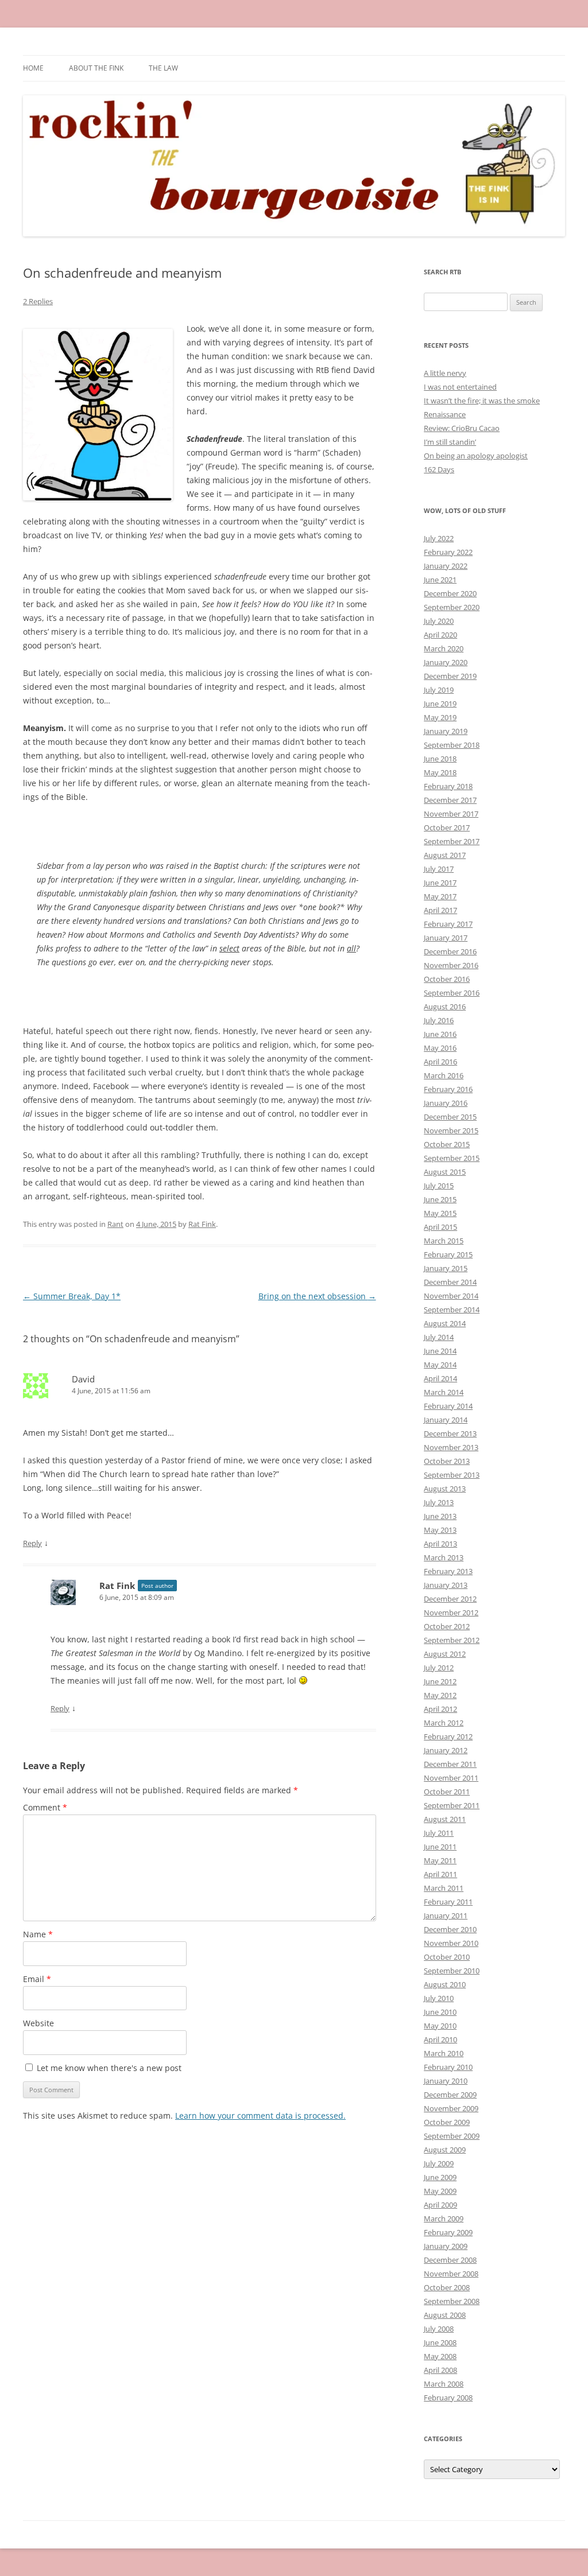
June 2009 (440, 2177)
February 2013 (448, 1571)
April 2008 (440, 2370)
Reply (32, 1543)
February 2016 (448, 1089)
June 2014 (440, 1351)
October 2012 (447, 1626)
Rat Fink (202, 1224)
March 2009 (444, 2218)
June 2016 (440, 1034)
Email (37, 1979)
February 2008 (448, 2398)
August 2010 (445, 1984)
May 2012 (440, 1695)
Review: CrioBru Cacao (462, 428)
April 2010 (440, 2039)
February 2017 (448, 924)
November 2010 (451, 1943)
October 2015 (447, 1144)
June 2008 (440, 2342)
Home (33, 68)
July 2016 (439, 1020)
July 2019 (439, 690)
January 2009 (446, 2246)
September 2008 (452, 2301)
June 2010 (440, 2012)
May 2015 (440, 1213)
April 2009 (440, 2205)
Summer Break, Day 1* (72, 1296)
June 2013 (440, 1516)
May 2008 (440, 2356)
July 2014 (439, 1337)
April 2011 (440, 1874)
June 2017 (440, 883)
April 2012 (440, 1709)
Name (38, 1934)
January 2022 (446, 566)
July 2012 (439, 1668)
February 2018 (448, 786)
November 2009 (451, 2108)
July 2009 (439, 2163)
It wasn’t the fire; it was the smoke (482, 401)
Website (38, 2023)
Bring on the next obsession (317, 1296)
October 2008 (447, 2287)
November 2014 (451, 1296)
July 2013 (439, 1502)
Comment (45, 1807)
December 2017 (450, 800)
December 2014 (450, 1282)
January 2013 (446, 1585)
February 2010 (448, 2067)
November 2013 (451, 1447)
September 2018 (452, 745)
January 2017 (446, 938)
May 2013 (440, 1530)
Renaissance (445, 414)
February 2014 (448, 1406)
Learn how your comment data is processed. (260, 2115)
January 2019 (446, 731)
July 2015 (439, 1186)
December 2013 (450, 1433)
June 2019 (440, 704)
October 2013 (447, 1461)
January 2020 (446, 662)
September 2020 (452, 607)
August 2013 (445, 1489)
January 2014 (446, 1420)
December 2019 (450, 676)
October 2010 (447, 1957)
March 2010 (444, 2053)
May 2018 (440, 772)
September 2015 (452, 1158)
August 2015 (445, 1172)
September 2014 (452, 1310)
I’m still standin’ (450, 442)
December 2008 (450, 2260)
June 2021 (440, 580)
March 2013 (444, 1557)
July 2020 (439, 621)
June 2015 (440, 1199)
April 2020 (440, 635)
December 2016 (450, 951)
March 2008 (444, 2384)
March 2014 (444, 1392)
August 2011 (445, 1819)
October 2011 (447, 1792)
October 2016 (447, 979)
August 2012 (445, 1654)
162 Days (439, 469)
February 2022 (448, 552)
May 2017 (440, 896)
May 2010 (440, 2026)
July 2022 (439, 538)
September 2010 (452, 1971)
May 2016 (440, 1048)
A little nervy (445, 373)
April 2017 (440, 910)
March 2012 (444, 1723)
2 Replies (38, 301)
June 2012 (440, 1681)
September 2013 (452, 1475)
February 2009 (448, 2232)
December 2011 (450, 1764)
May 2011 (440, 1860)
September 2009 (452, 2136)
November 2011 (451, 1778)
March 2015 (444, 1241)
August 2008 (445, 2315)
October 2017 (447, 827)
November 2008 (451, 2274)
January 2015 (446, 1268)
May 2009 (440, 2191)
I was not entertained (460, 387)
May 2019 (440, 717)
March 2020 (444, 648)
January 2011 (446, 1916)
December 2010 (450, 1929)
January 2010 (446, 2081)
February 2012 (448, 1736)
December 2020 (450, 593)
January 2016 (446, 1103)
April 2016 (440, 1062)
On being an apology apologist (476, 456)
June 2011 (440, 1847)
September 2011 (452, 1805)
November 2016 (451, 965)
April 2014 (440, 1378)
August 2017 (445, 855)
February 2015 (448, 1254)
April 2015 (440, 1227)
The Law (163, 68)
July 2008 (439, 2329)
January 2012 (446, 1750)
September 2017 (452, 841)
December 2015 (450, 1117)
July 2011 (439, 1833)
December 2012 (450, 1599)
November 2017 (451, 814)
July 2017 (439, 869)
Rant (115, 1224)
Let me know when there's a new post (108, 2068)
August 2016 (445, 1007)
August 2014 (445, 1323)
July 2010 (439, 1998)
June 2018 (440, 759)
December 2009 (450, 2095)
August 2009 (445, 2150)
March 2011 (444, 1888)
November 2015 (451, 1130)
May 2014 (440, 1365)
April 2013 (440, 1544)
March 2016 (444, 1075)
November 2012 (451, 1613)
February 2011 (448, 1902)
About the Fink (96, 68)
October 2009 (447, 2122)
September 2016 (452, 993)
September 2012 (452, 1640)
